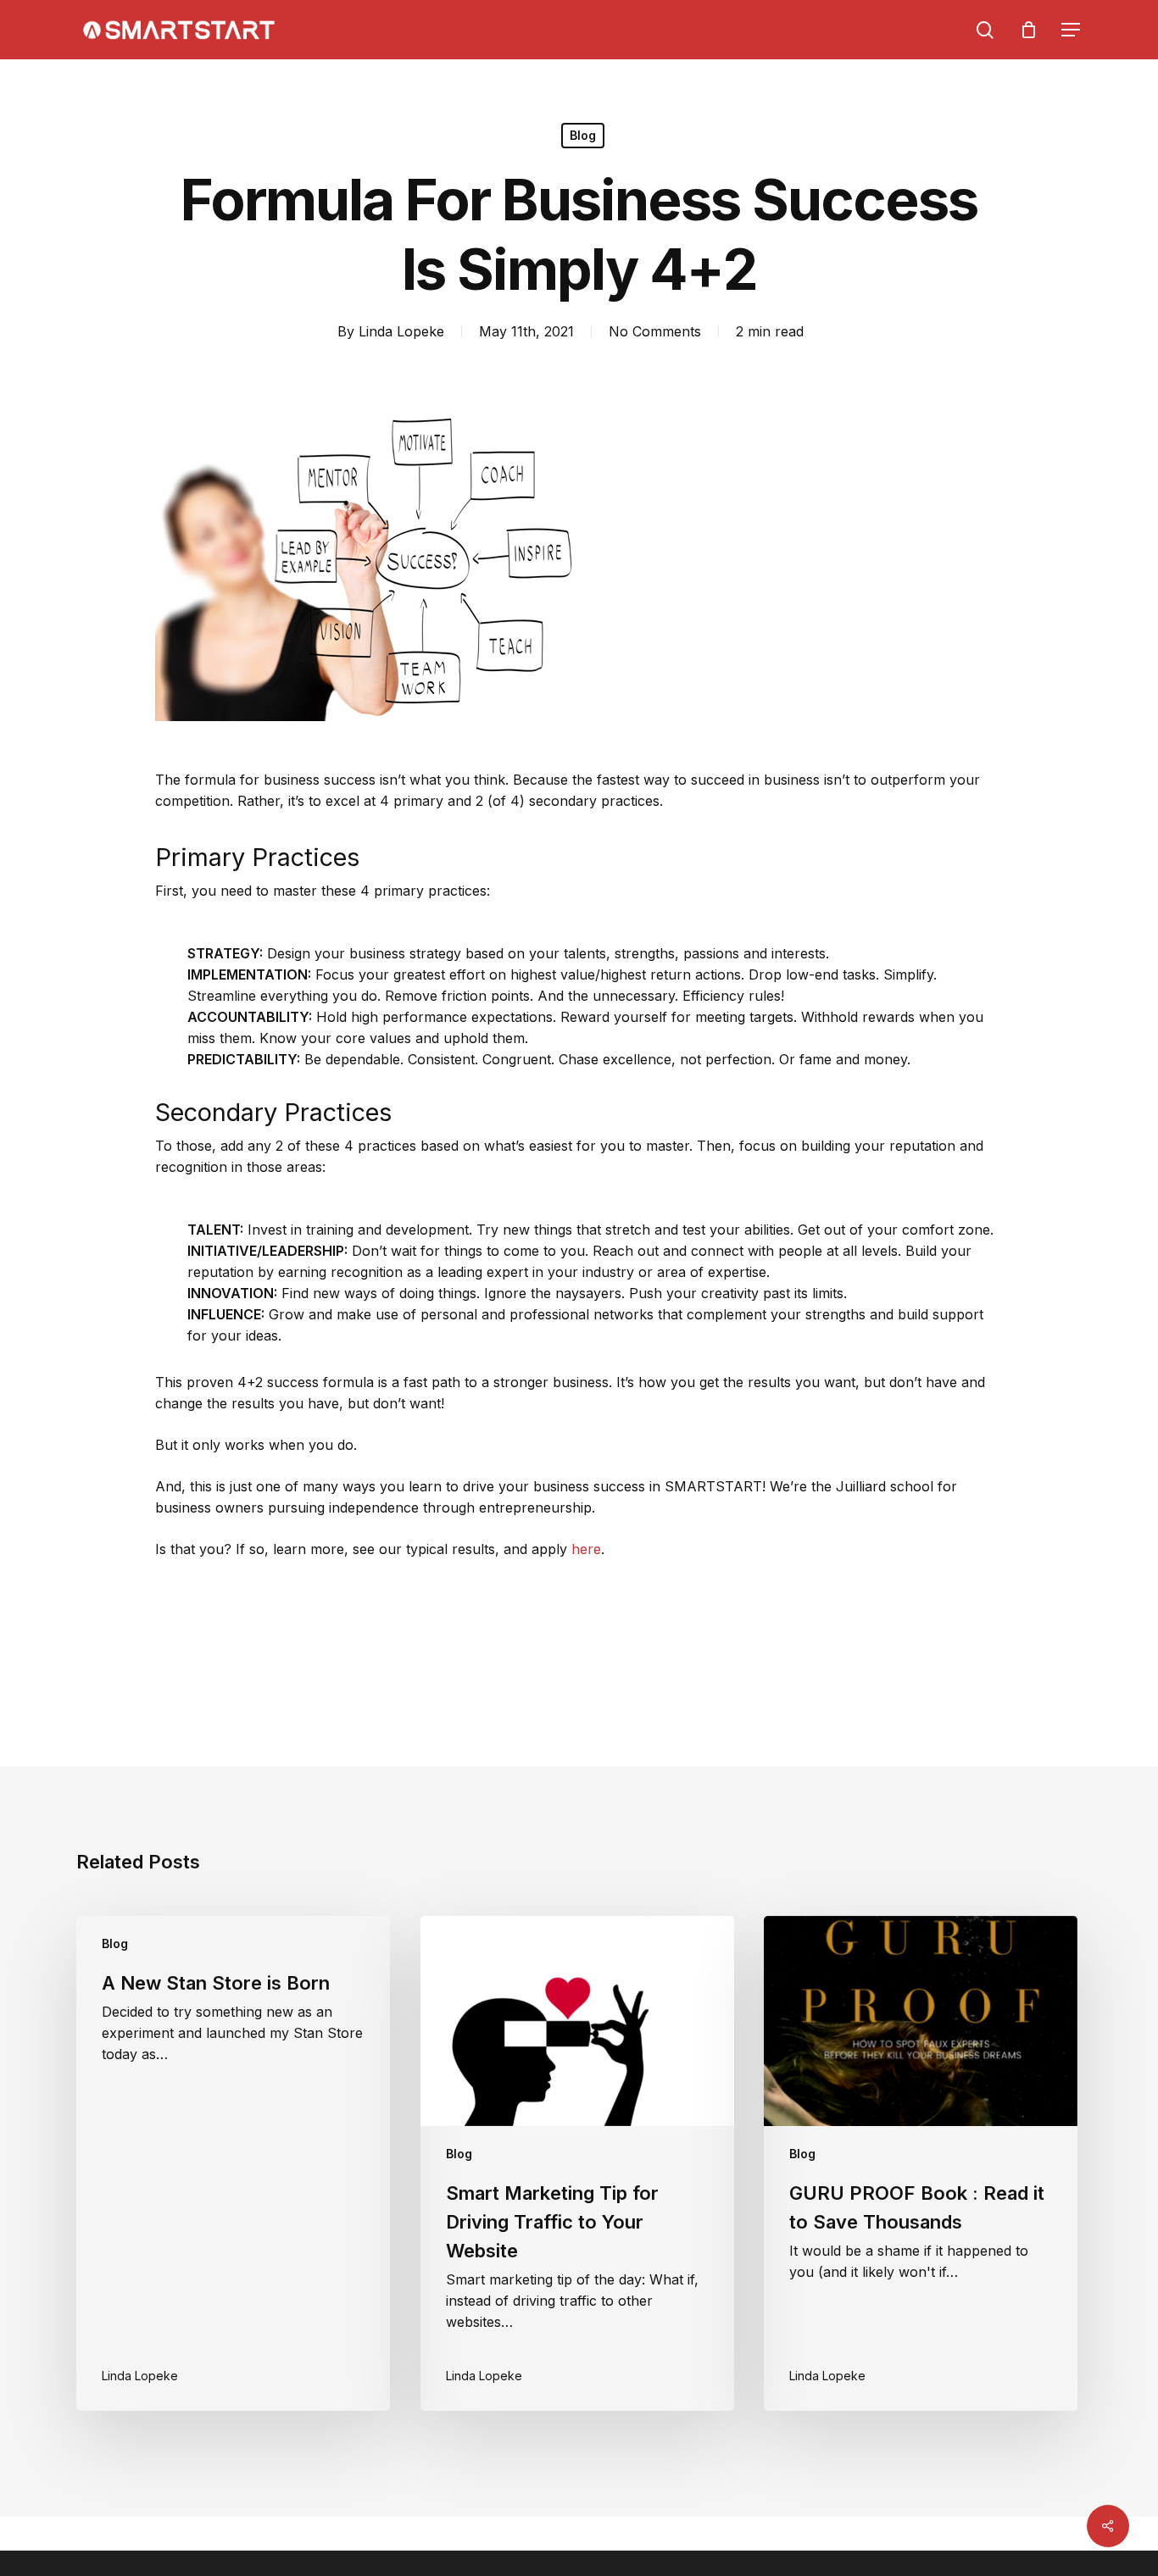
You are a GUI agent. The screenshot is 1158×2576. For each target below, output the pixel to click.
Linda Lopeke (401, 331)
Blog (583, 135)
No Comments (655, 331)
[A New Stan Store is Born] (233, 2164)
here (586, 1549)
